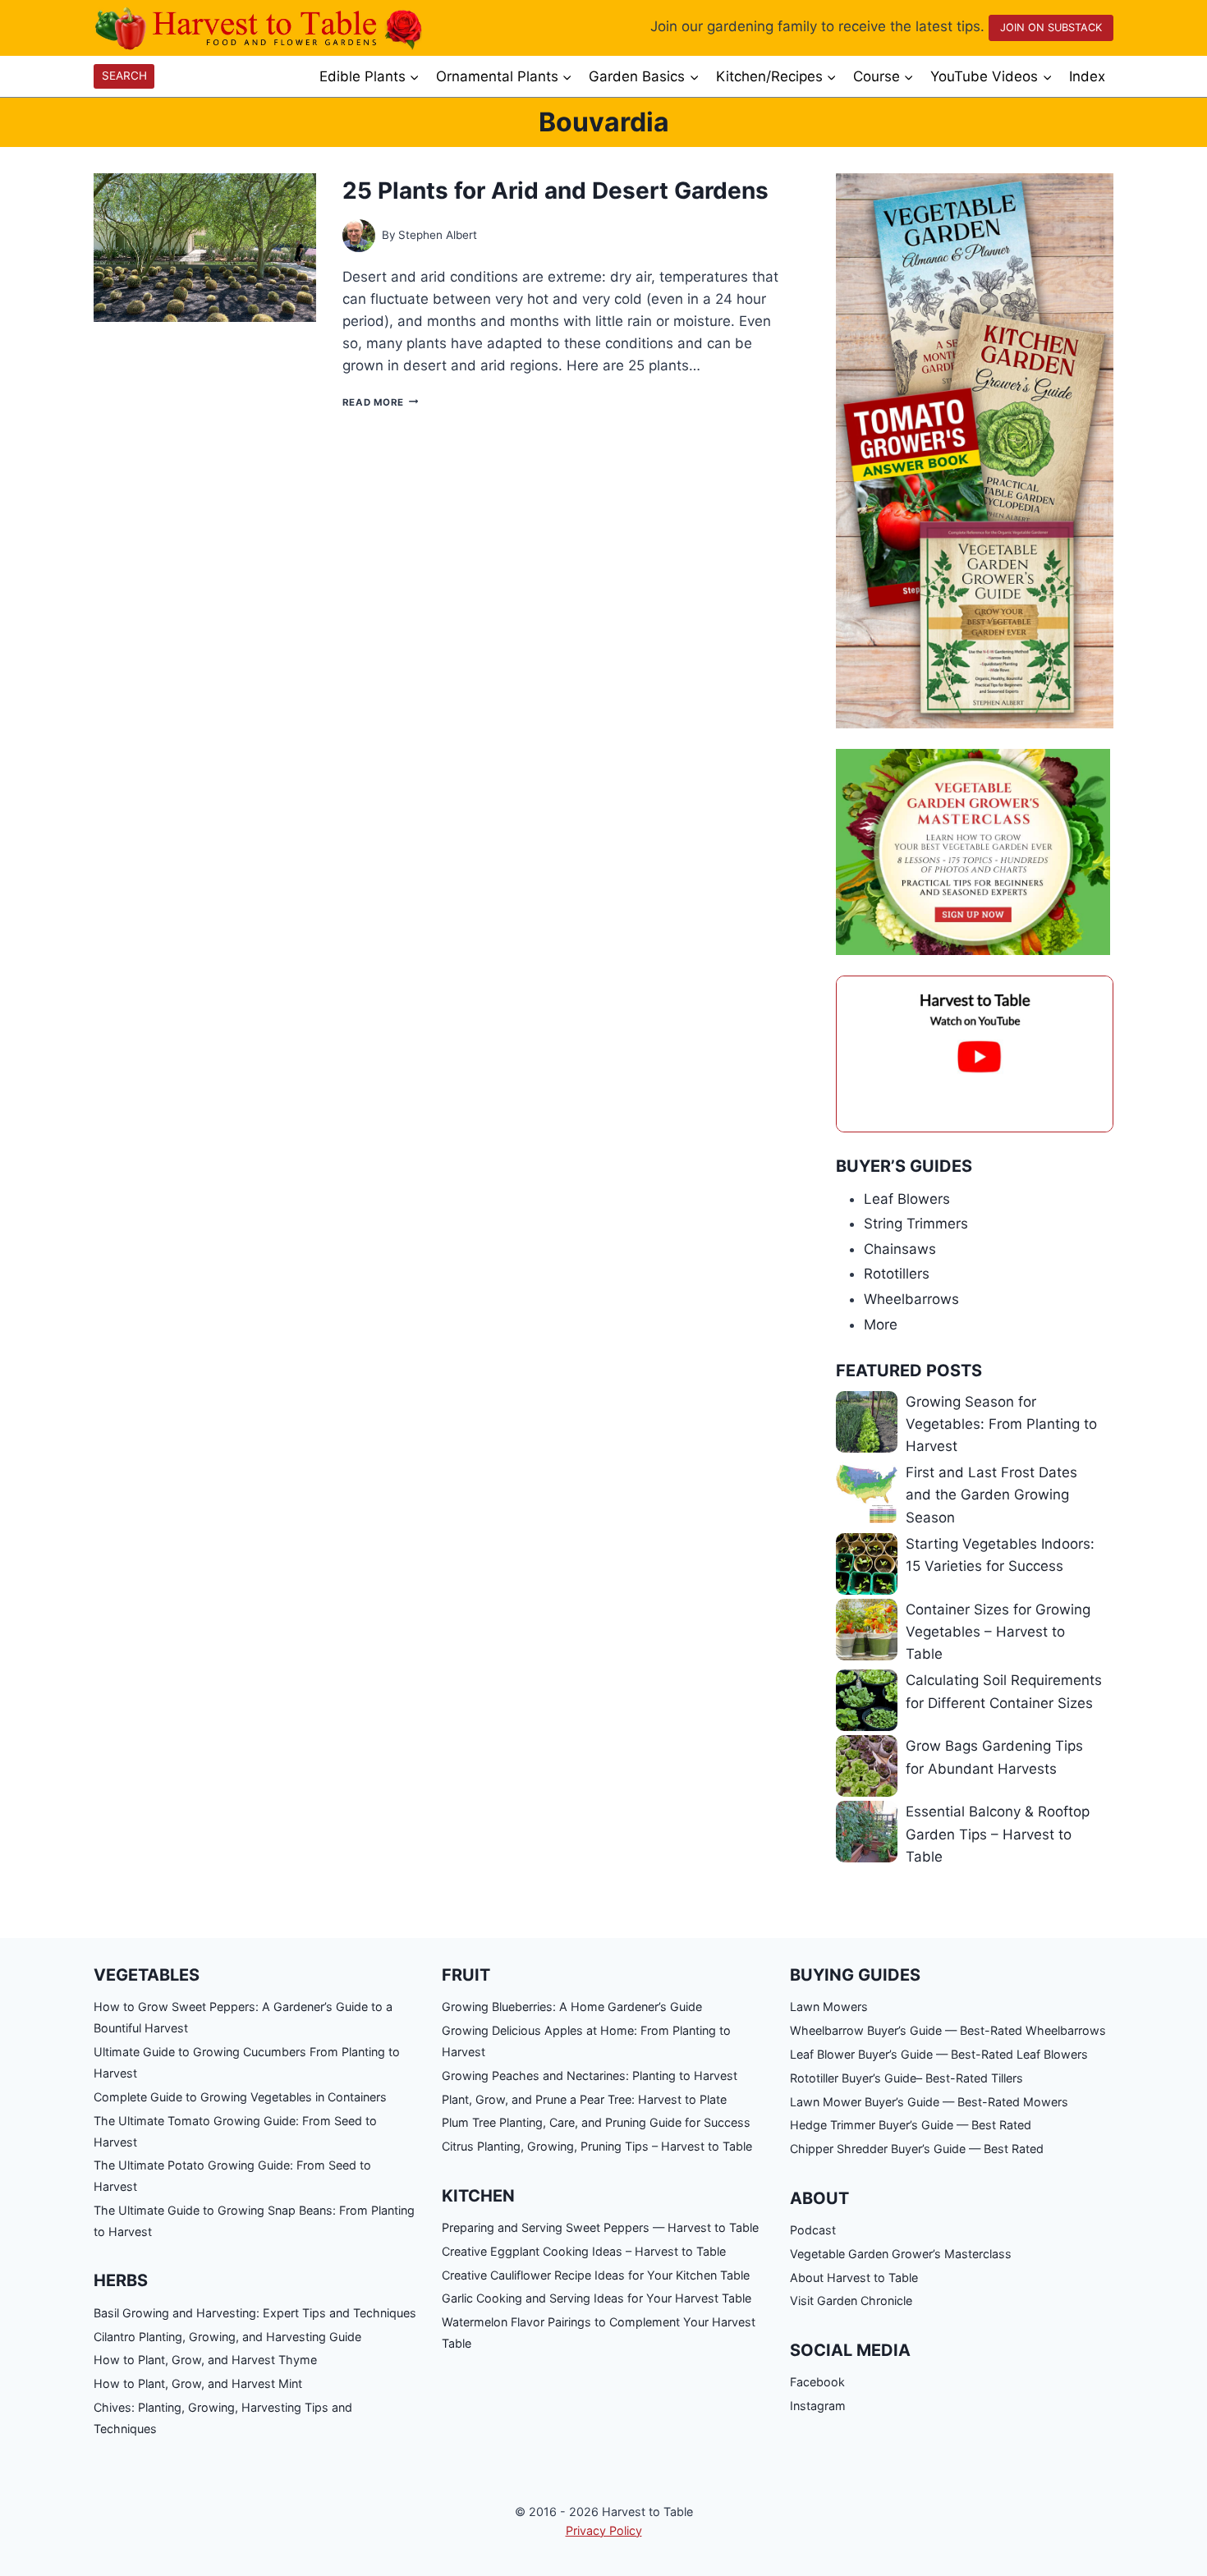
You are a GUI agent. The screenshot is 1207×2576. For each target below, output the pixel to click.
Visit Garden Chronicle (851, 2300)
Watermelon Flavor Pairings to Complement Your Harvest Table (599, 2333)
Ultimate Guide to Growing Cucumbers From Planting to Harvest (247, 2062)
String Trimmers (916, 1224)
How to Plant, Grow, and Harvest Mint (198, 2383)
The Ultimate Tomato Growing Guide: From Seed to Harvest (235, 2131)
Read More (380, 402)
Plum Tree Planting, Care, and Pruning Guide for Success (596, 2122)
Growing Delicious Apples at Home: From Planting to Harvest (586, 2041)
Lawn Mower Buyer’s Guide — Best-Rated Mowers (929, 2102)
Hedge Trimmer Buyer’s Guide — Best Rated (911, 2125)
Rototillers (897, 1274)
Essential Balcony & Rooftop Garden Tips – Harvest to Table (998, 1834)
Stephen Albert (438, 235)
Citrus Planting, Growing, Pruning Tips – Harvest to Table (597, 2146)
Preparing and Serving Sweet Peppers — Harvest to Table (600, 2227)
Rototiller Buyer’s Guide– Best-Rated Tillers (906, 2078)
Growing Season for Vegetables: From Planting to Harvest (1001, 1424)
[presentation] (205, 248)
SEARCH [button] (124, 76)
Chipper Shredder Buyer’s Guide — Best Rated (917, 2149)
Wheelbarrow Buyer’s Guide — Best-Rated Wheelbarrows (948, 2030)
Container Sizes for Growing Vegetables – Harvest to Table (998, 1632)
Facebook (817, 2382)
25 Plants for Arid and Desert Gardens (555, 191)
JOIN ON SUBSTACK (1051, 28)
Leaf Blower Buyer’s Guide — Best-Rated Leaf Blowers (939, 2054)
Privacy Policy (604, 2530)
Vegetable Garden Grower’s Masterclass (901, 2254)
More (881, 1325)
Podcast (813, 2230)
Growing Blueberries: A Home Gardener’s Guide (572, 2007)
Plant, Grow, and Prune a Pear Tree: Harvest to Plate (584, 2099)
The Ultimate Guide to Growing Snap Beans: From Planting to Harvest (254, 2221)
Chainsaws (900, 1249)
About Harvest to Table (854, 2278)
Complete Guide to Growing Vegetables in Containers (240, 2097)
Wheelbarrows (911, 1299)
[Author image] (359, 236)
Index (1087, 76)
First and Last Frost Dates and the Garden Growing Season (991, 1495)
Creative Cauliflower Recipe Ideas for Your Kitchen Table (596, 2275)
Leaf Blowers (907, 1199)
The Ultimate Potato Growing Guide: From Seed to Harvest (232, 2176)
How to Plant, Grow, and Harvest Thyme (205, 2360)
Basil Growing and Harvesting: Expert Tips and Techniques (255, 2313)
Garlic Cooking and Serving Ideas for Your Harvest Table (597, 2298)
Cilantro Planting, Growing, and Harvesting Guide (227, 2337)
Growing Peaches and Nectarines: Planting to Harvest (590, 2075)
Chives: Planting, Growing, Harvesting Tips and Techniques (223, 2418)
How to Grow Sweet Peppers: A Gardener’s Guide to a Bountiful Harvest (243, 2017)
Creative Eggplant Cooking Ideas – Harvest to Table (584, 2251)
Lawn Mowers (829, 2007)
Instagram (818, 2406)
